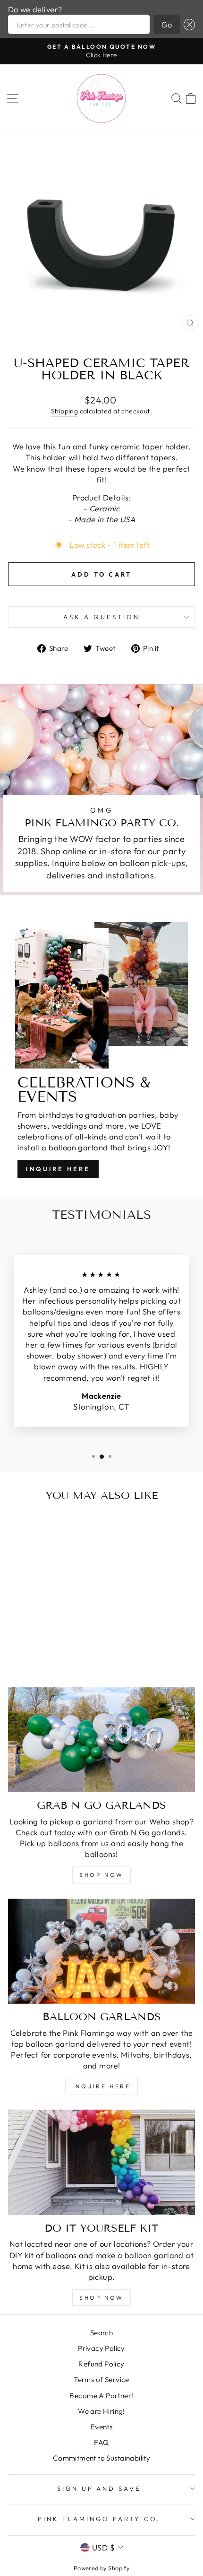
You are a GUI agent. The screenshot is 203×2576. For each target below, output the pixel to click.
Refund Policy (101, 2364)
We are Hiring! (101, 2411)
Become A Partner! (101, 2396)
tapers (99, 469)
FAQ (101, 2442)
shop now (101, 1875)
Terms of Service (101, 2379)
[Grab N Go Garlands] (101, 1740)
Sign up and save (99, 2488)
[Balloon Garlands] (101, 1951)
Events (101, 2427)
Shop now (101, 2298)
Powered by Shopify (101, 2568)
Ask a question (101, 617)
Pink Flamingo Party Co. (99, 2519)
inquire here (101, 2086)
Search (101, 2333)
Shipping (64, 411)
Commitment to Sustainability (102, 2458)
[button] (187, 24)
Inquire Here (58, 1169)
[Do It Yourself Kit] (101, 2162)
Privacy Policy (101, 2348)
